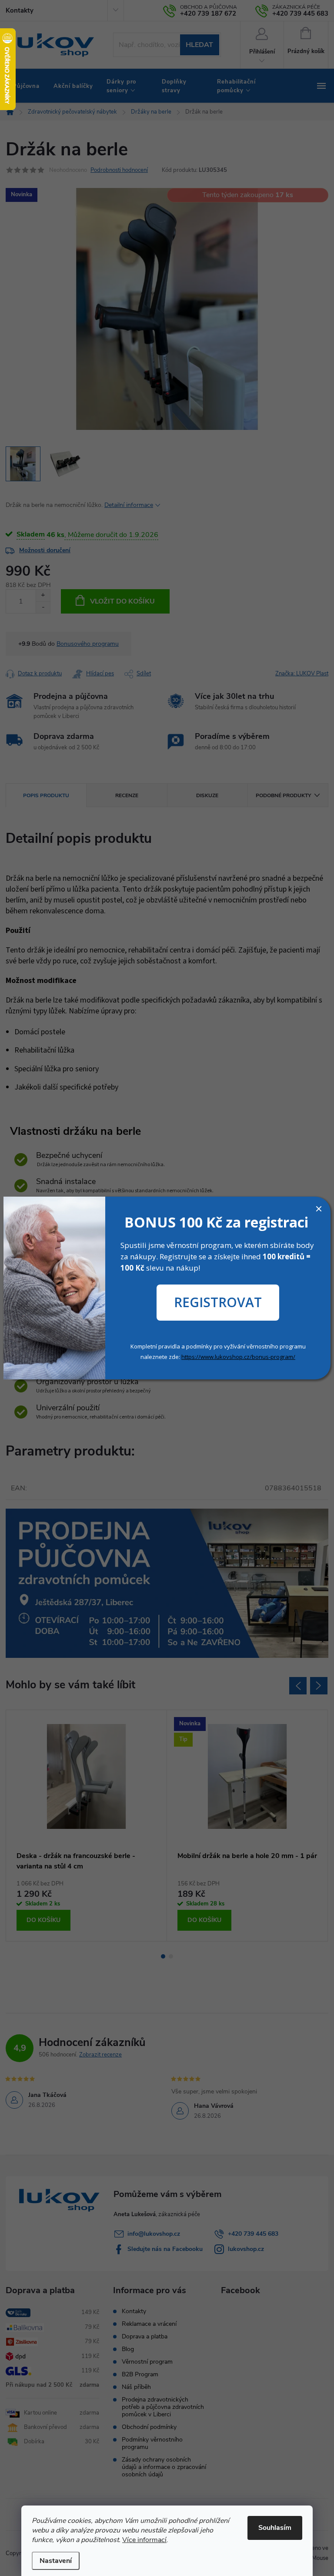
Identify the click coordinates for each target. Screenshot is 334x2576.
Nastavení (56, 2561)
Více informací (144, 2540)
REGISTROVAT (218, 1302)
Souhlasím (275, 2528)
